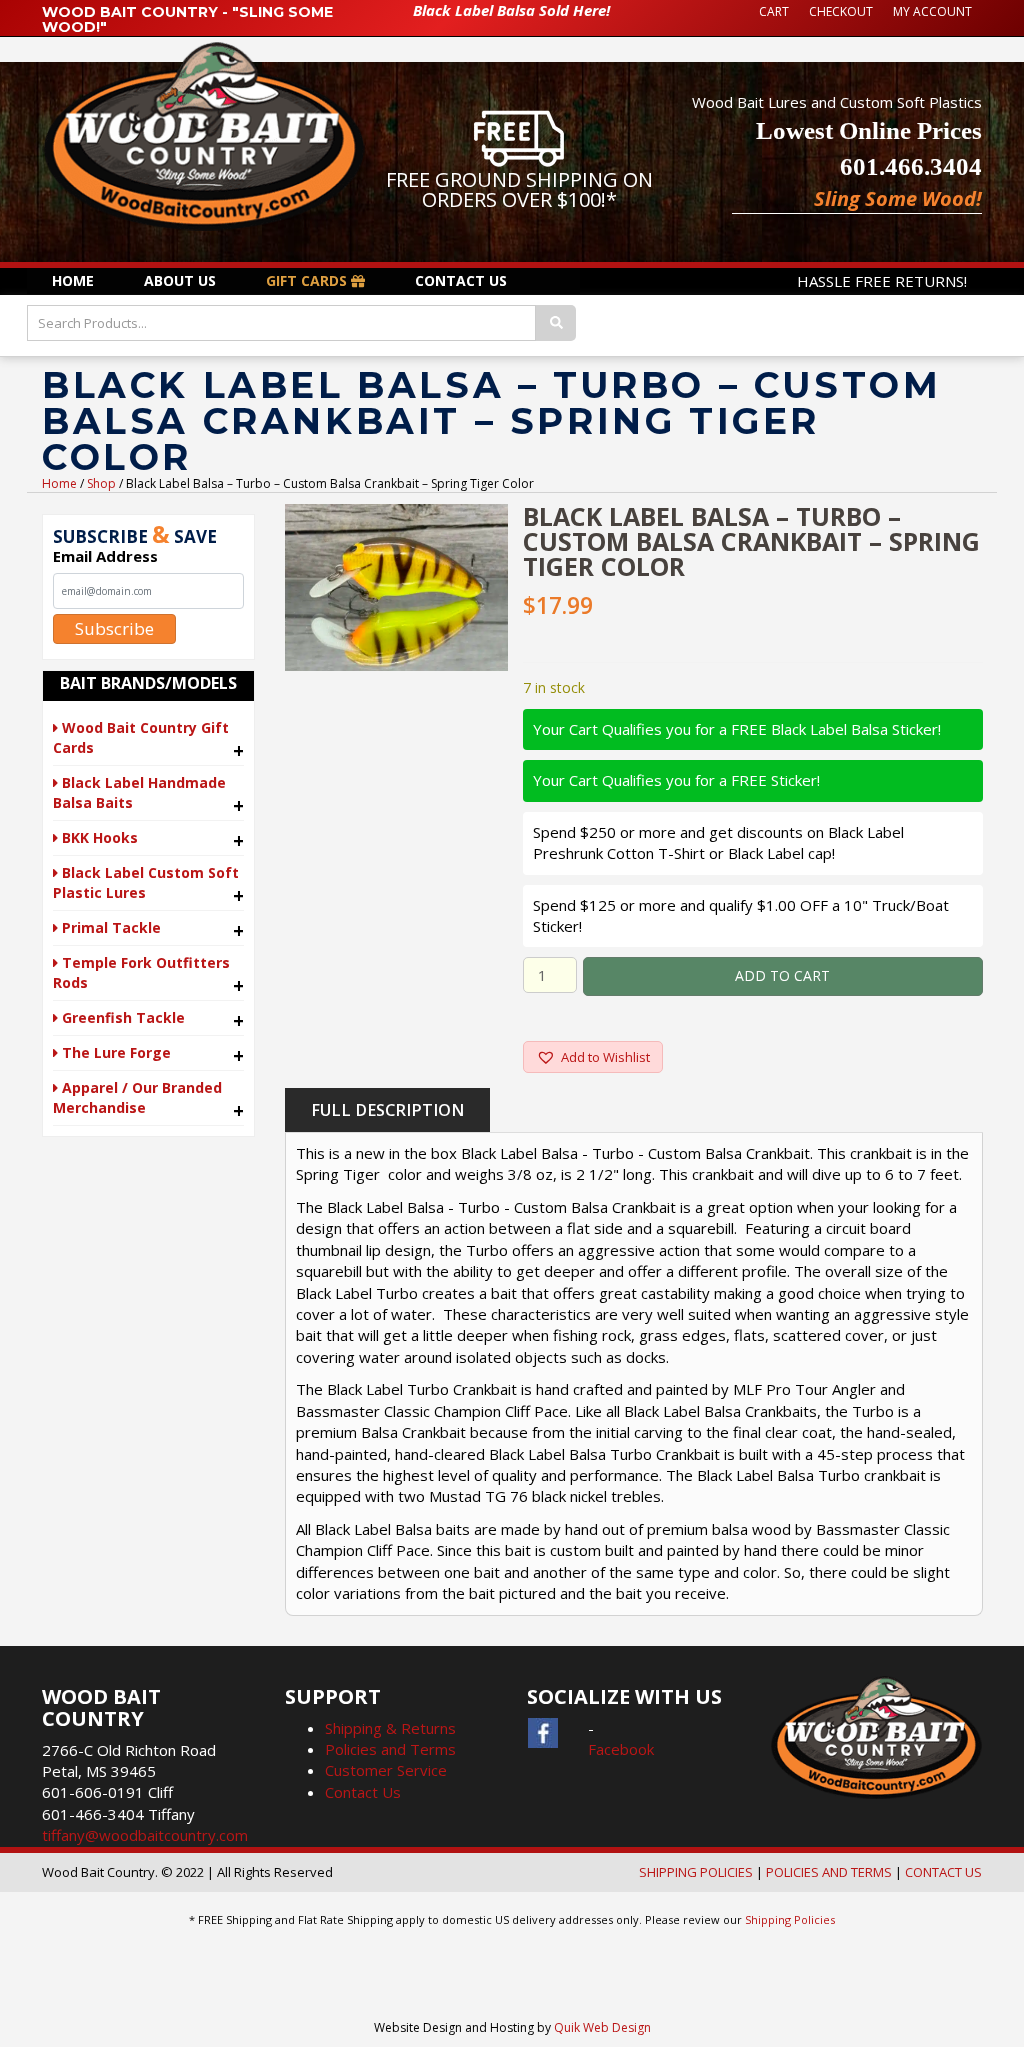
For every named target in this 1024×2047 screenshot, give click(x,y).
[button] (593, 1057)
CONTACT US (943, 1872)
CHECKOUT (841, 11)
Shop (101, 483)
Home (59, 483)
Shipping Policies (790, 1919)
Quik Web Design (602, 2027)
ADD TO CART (782, 975)
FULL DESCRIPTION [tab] (387, 1110)
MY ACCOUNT (932, 11)
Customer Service (386, 1770)
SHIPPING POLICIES (696, 1872)
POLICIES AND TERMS (829, 1872)
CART (774, 11)
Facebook (621, 1749)
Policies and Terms (390, 1749)
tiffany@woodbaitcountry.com (145, 1835)
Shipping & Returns (390, 1728)
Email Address (105, 556)
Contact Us (363, 1792)
